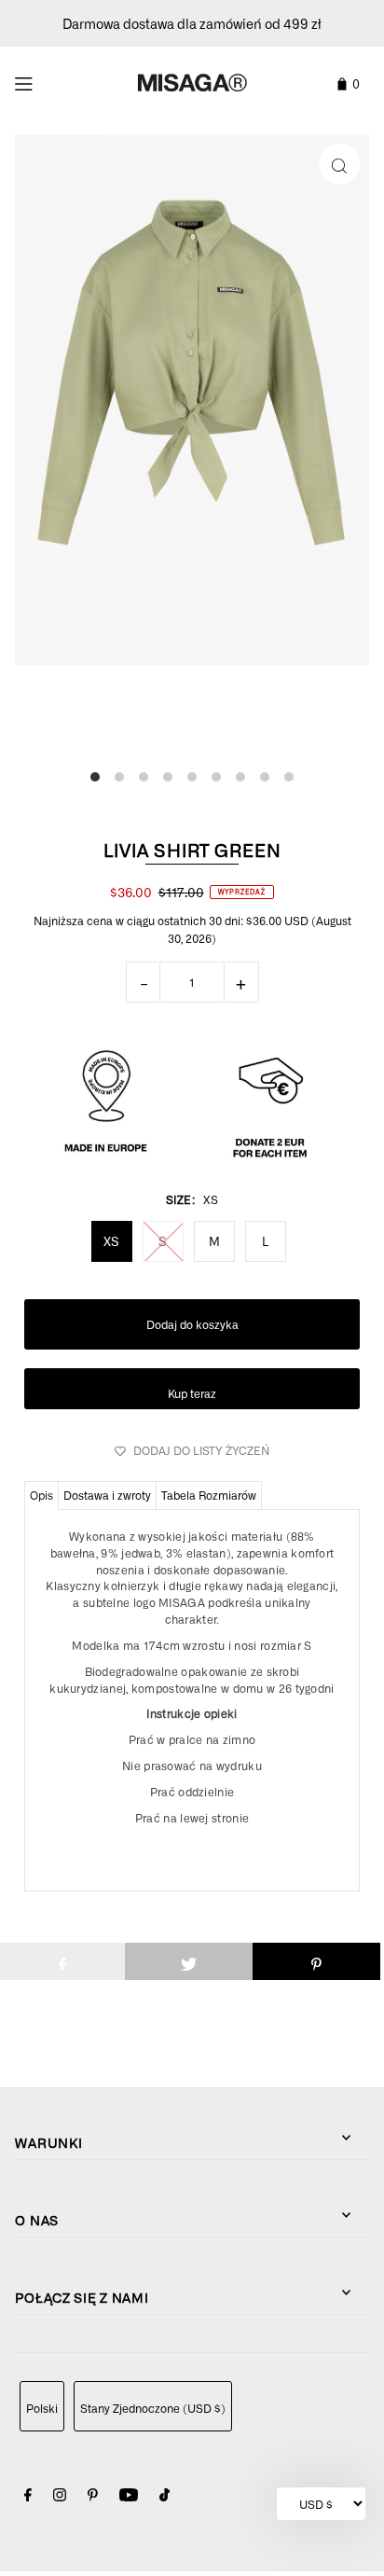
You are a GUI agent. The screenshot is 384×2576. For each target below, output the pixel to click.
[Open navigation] (49, 81)
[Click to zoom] (339, 164)
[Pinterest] (93, 2497)
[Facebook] (28, 2497)
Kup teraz (192, 1393)
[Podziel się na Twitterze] (189, 1961)
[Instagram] (60, 2497)
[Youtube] (129, 2497)
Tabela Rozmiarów (209, 1495)
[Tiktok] (165, 2497)
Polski (42, 2408)
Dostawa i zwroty (107, 1495)
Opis (41, 1495)
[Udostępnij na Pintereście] (316, 1961)
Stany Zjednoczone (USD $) (153, 2408)
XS (111, 1241)
